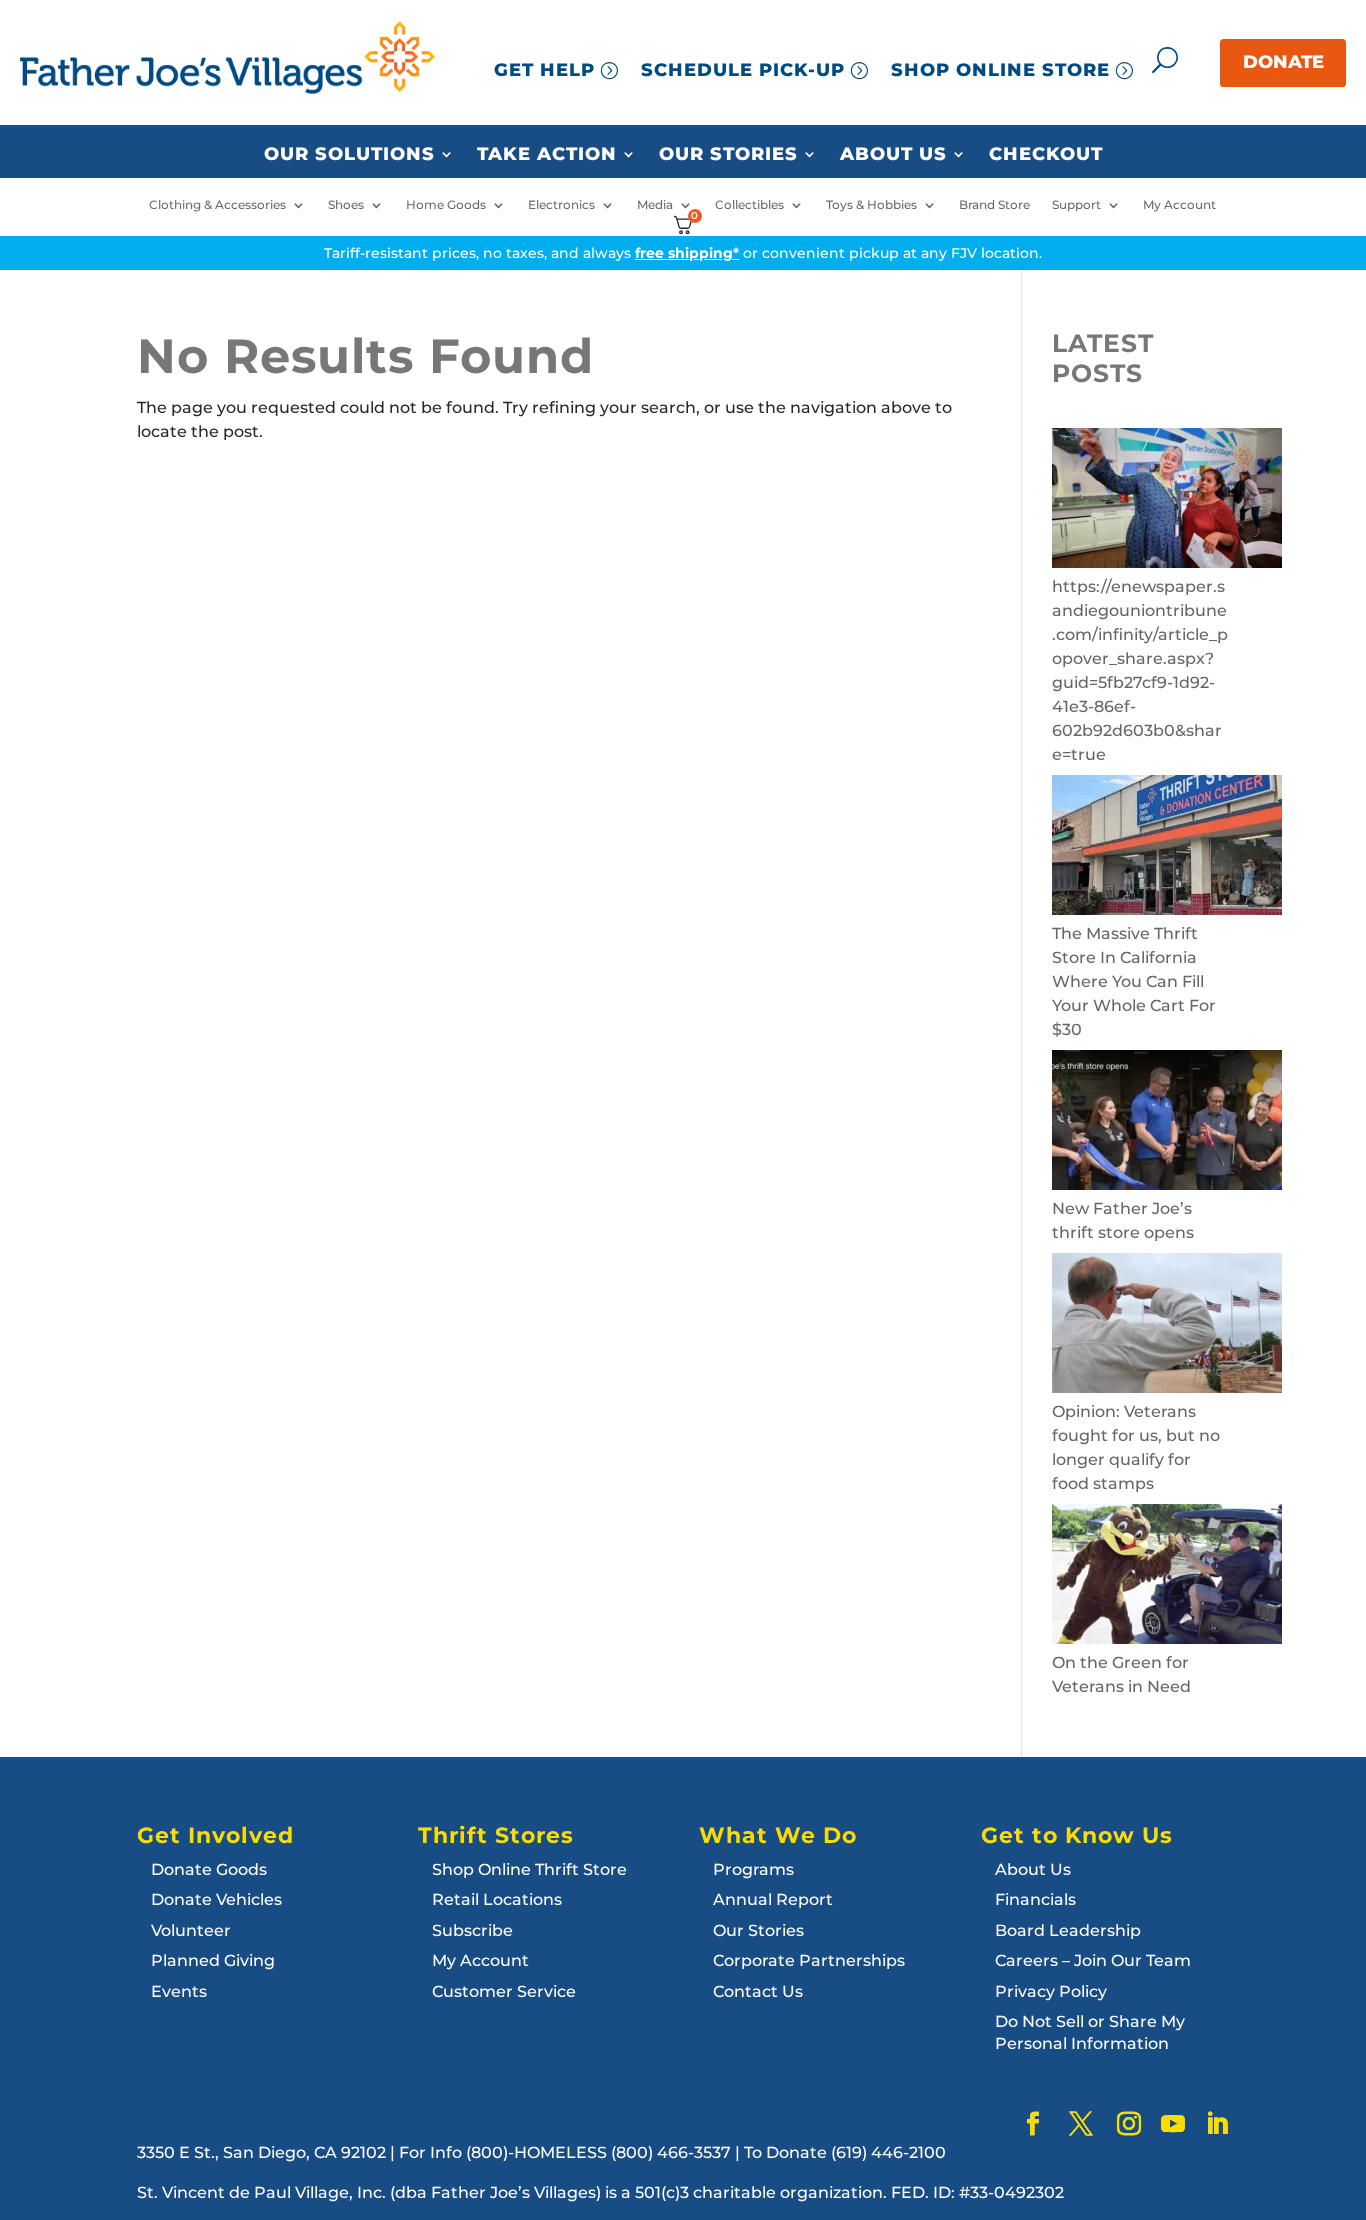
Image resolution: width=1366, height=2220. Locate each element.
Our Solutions (349, 155)
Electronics (561, 205)
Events (179, 1991)
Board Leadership (1068, 1930)
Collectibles (749, 205)
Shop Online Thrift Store (529, 1869)
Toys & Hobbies (871, 205)
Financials (1035, 1899)
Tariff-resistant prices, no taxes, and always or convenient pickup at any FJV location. (683, 253)
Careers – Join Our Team (1093, 1960)
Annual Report (773, 1899)
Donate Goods (209, 1869)
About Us (893, 155)
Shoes (346, 205)
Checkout (1046, 155)
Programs (753, 1869)
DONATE (1283, 62)
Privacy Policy (1051, 1991)
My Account (1179, 205)
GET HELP (544, 70)
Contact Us (758, 1991)
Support (1076, 205)
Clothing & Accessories (217, 205)
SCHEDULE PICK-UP (743, 70)
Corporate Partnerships (809, 1960)
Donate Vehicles (216, 1899)
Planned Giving (213, 1960)
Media (655, 205)
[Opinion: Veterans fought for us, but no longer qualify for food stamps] (1167, 1326)
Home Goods (446, 205)
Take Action (547, 155)
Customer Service (504, 1991)
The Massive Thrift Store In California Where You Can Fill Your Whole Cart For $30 (1134, 981)
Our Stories (728, 155)
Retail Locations (497, 1899)
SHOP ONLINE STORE (1000, 70)
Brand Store (994, 205)
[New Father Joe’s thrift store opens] (1167, 1123)
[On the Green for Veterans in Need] (1167, 1577)
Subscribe (472, 1930)
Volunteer (191, 1930)
